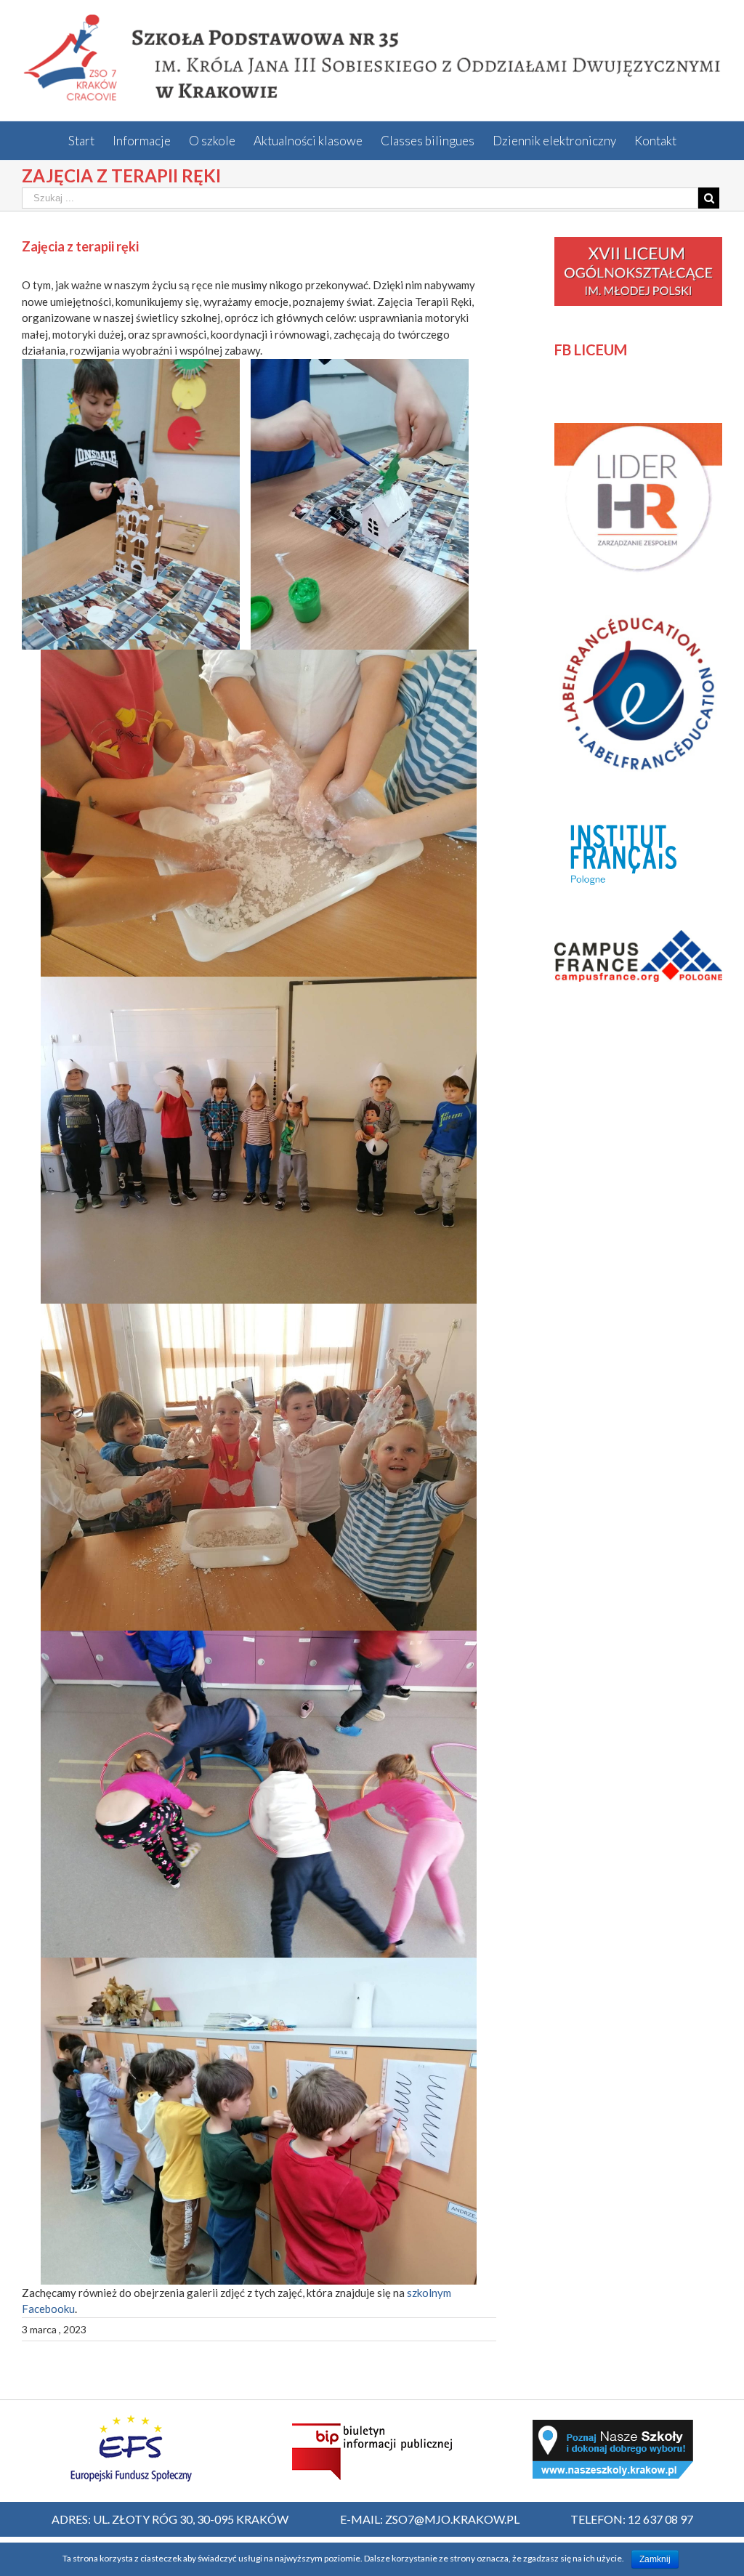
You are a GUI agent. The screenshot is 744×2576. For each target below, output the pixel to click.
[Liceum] (638, 245)
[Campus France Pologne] (638, 938)
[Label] (638, 618)
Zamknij (655, 2559)
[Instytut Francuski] (626, 818)
